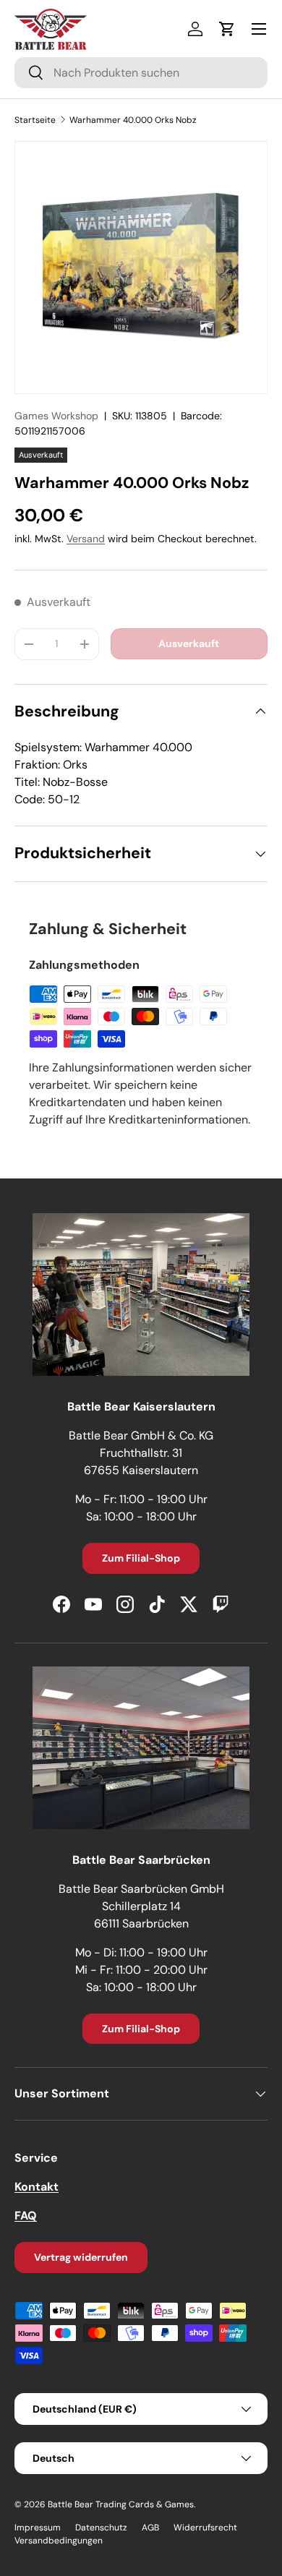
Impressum (38, 2528)
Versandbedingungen (59, 2541)
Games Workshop (56, 416)
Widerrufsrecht (205, 2528)
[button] (227, 29)
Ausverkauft (189, 643)
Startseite (35, 120)
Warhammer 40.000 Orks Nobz (133, 120)
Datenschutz (101, 2528)
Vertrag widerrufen (81, 2257)
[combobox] (141, 73)
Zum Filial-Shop (141, 1558)
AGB (150, 2528)
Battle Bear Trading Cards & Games (121, 2504)
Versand (86, 539)
